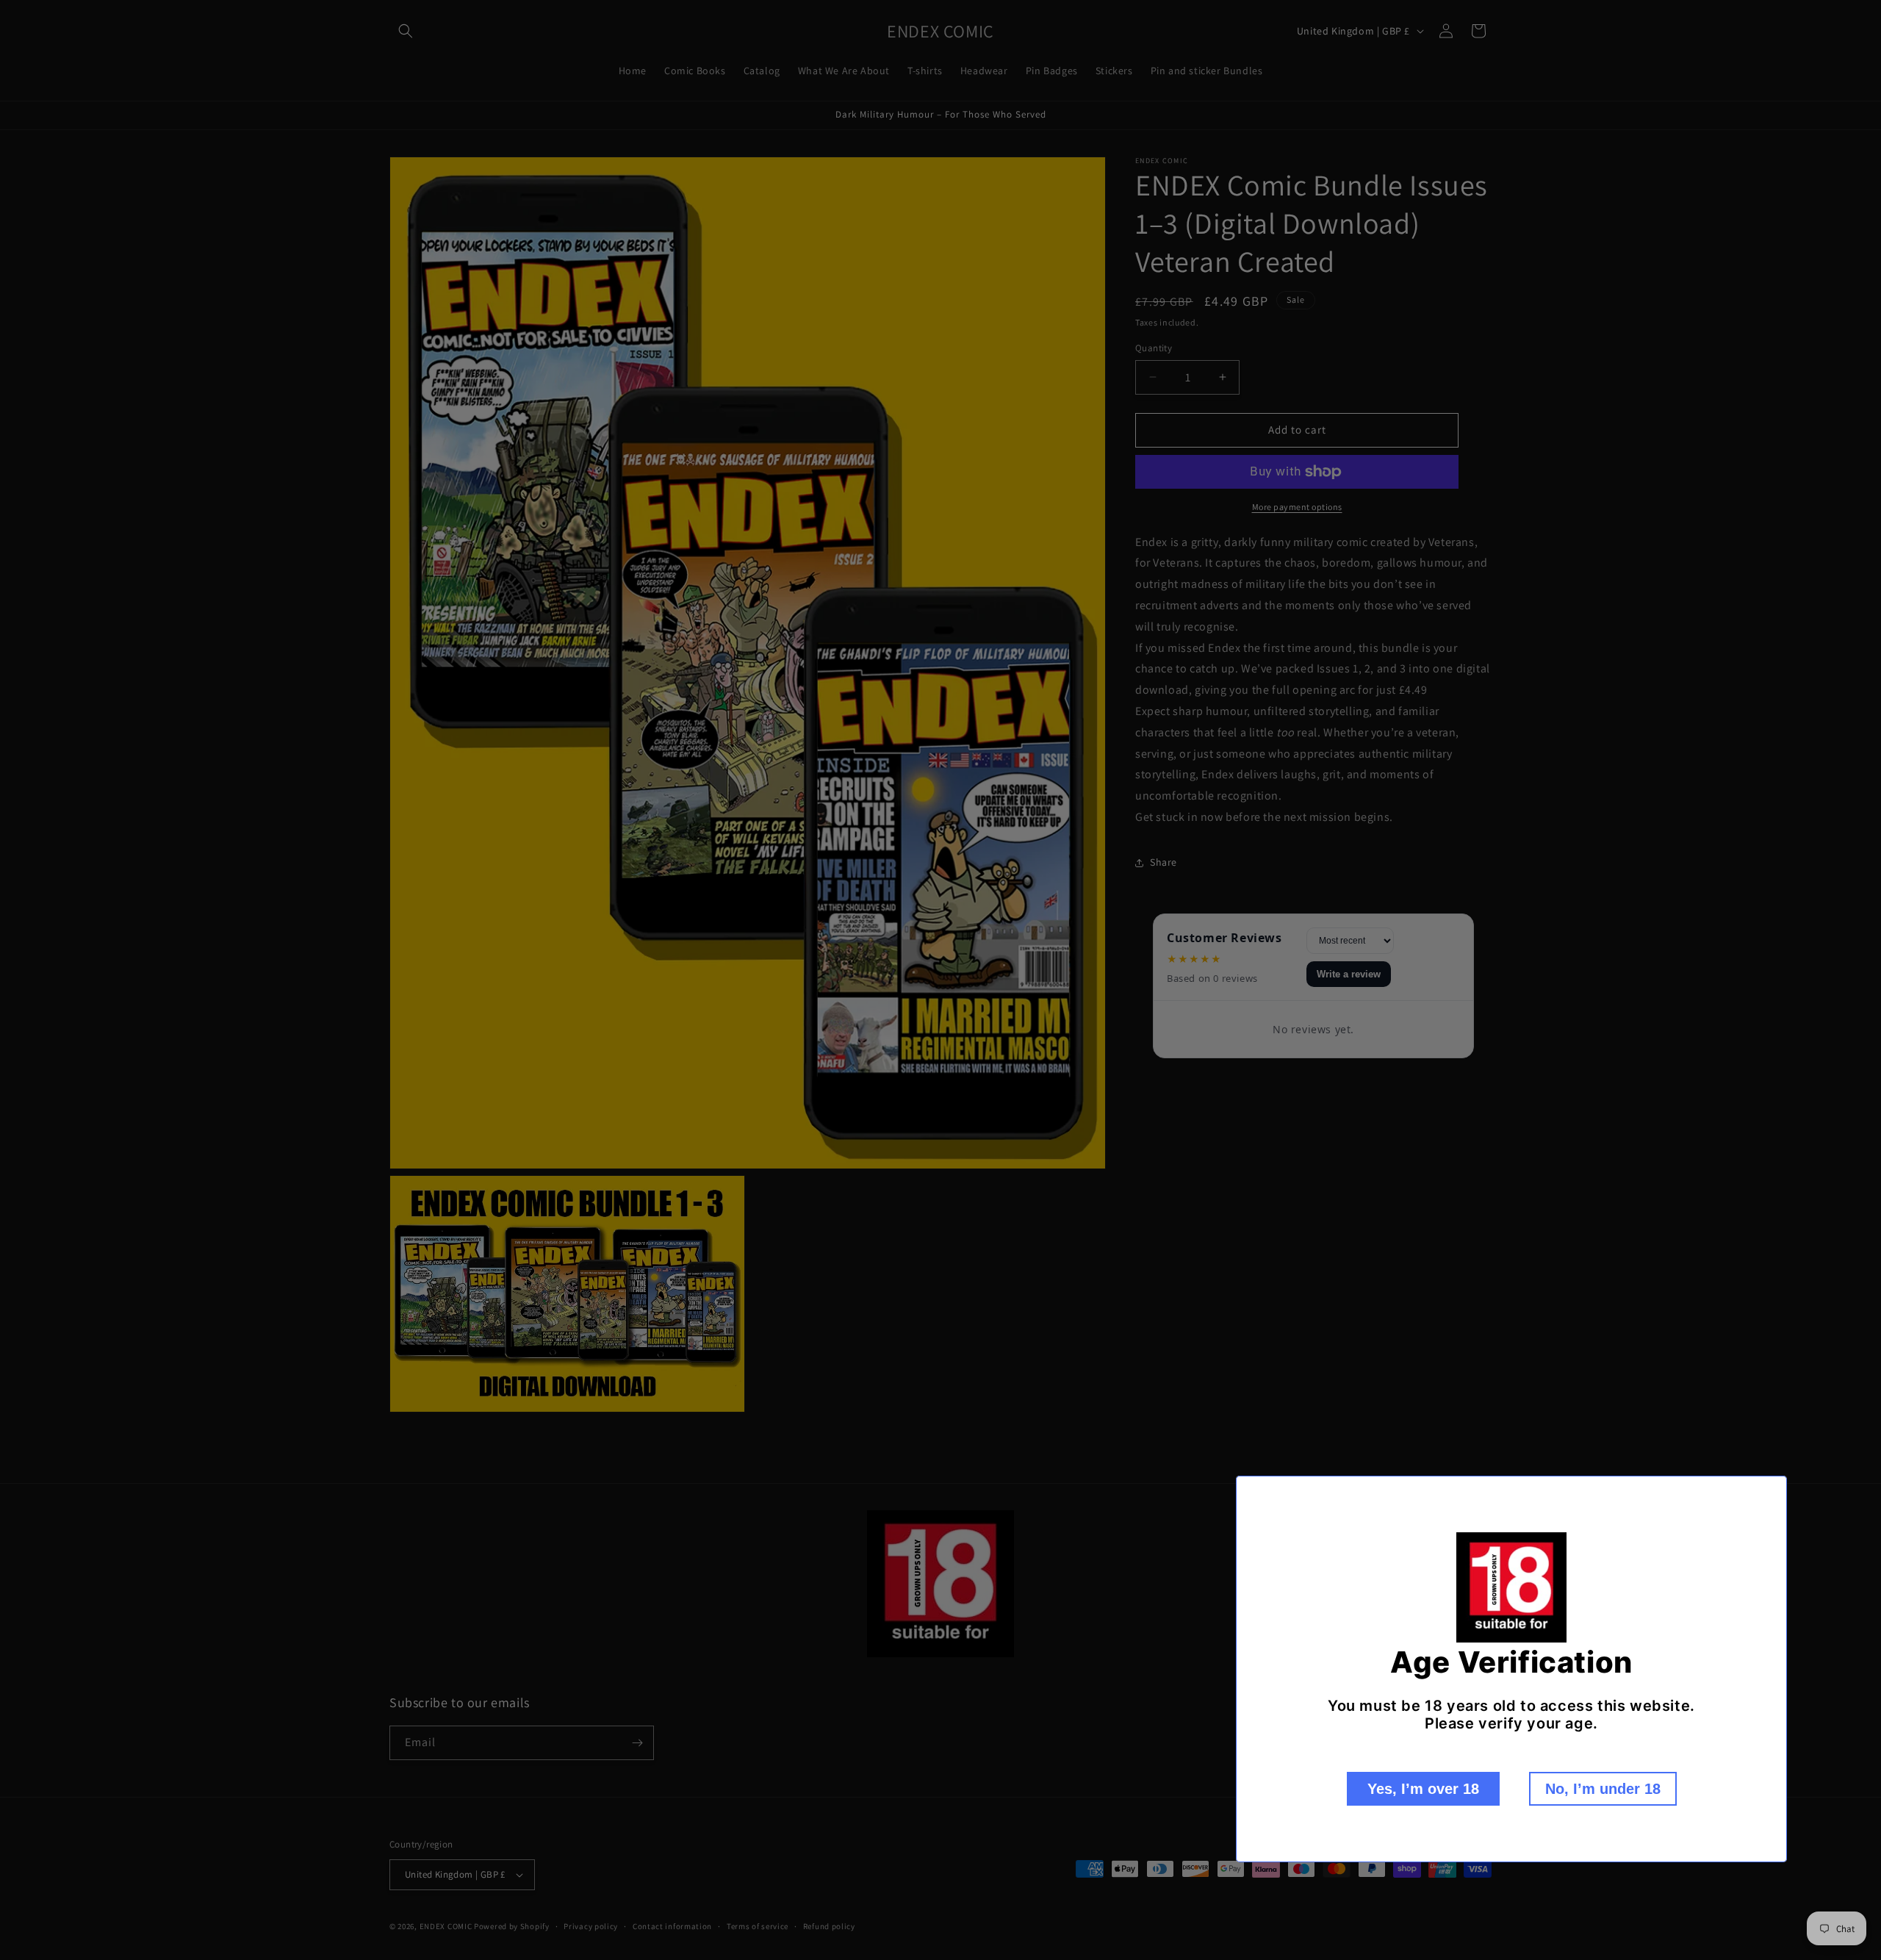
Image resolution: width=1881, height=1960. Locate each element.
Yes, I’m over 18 (1423, 1789)
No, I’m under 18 (1603, 1789)
